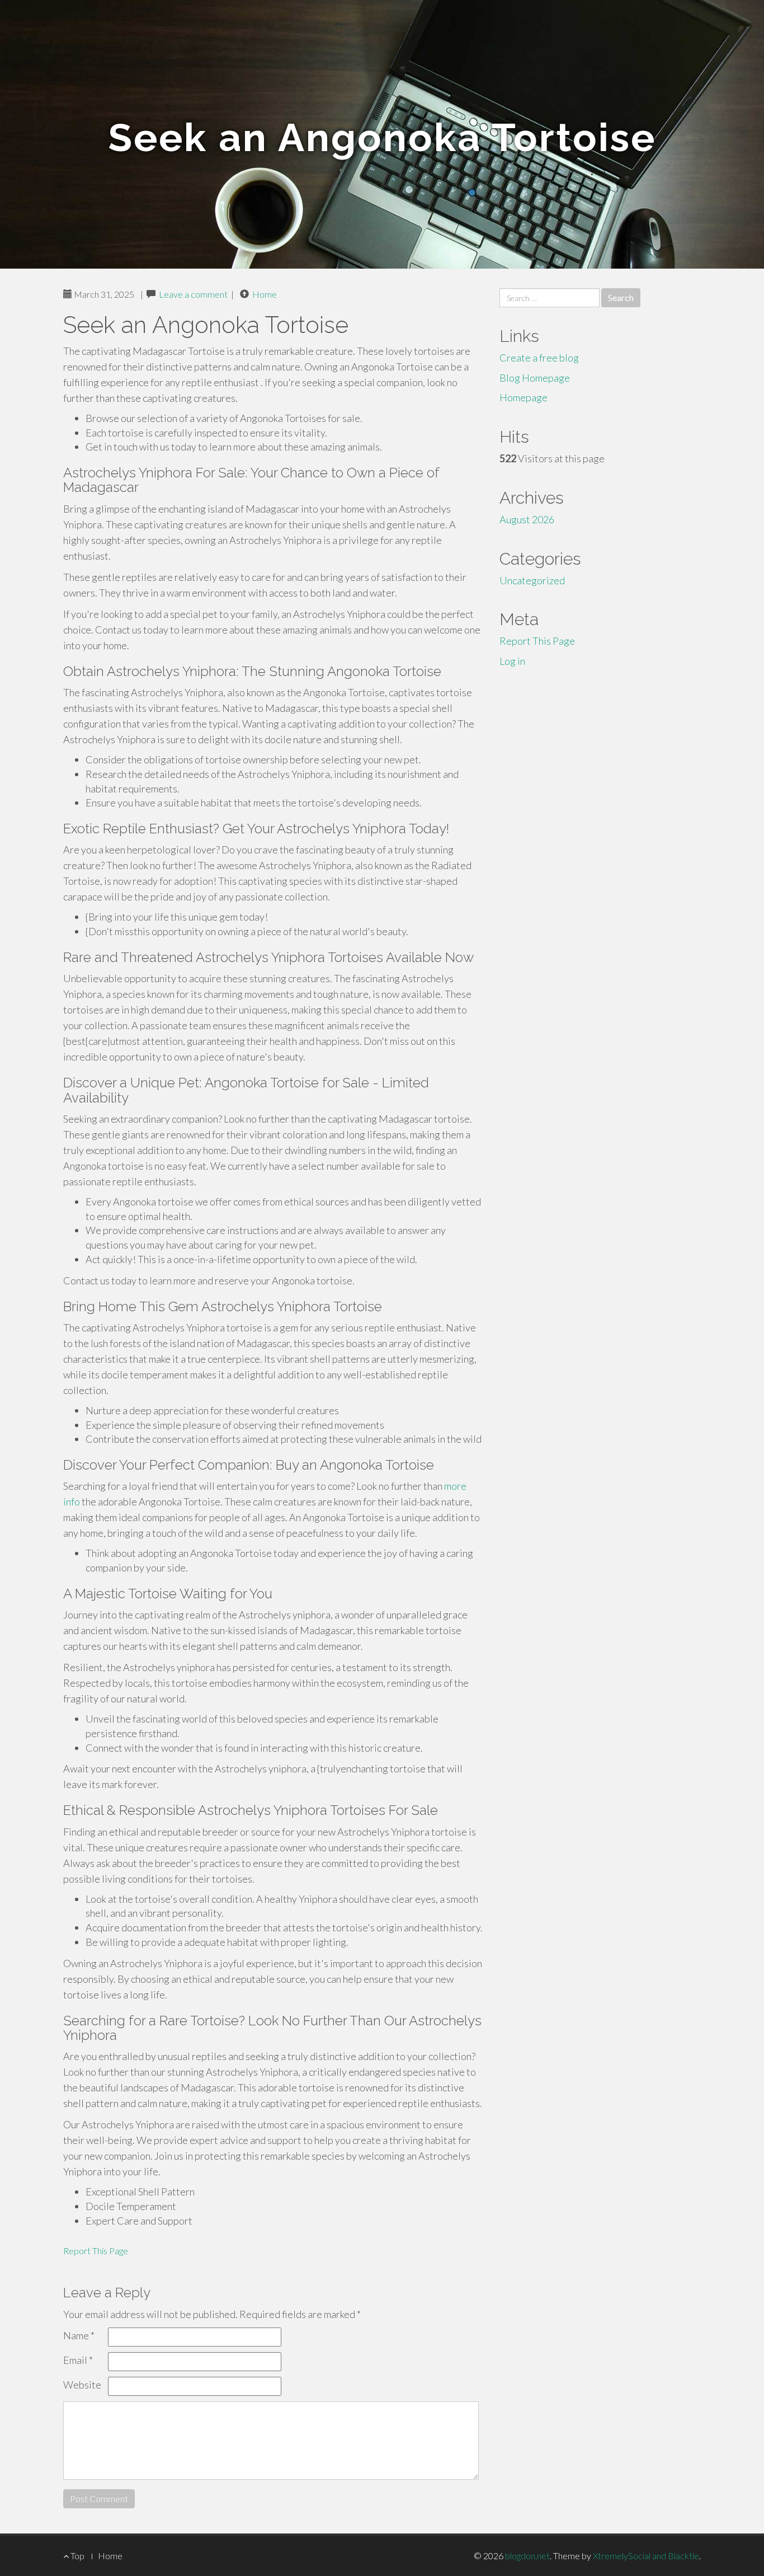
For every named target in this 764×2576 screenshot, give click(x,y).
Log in (512, 661)
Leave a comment (193, 294)
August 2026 (527, 519)
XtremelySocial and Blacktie (646, 2556)
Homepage (524, 397)
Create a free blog (539, 358)
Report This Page (96, 2251)
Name (79, 2335)
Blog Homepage (535, 378)
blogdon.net (527, 2556)
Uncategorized (532, 580)
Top (77, 2556)
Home (265, 294)
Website (82, 2385)
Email (78, 2360)
